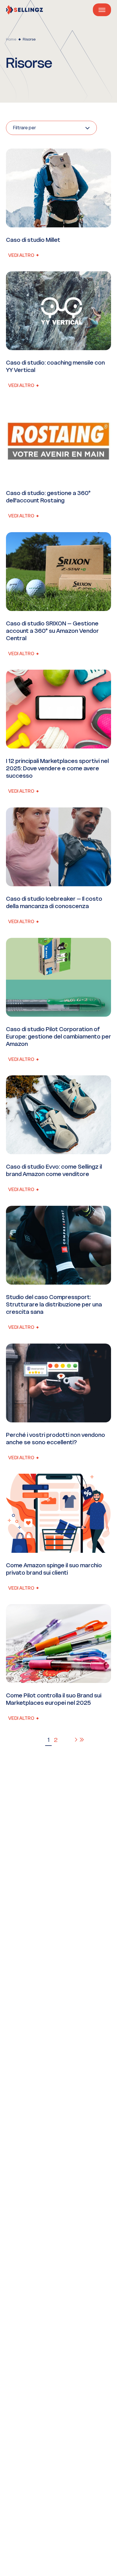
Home (11, 39)
